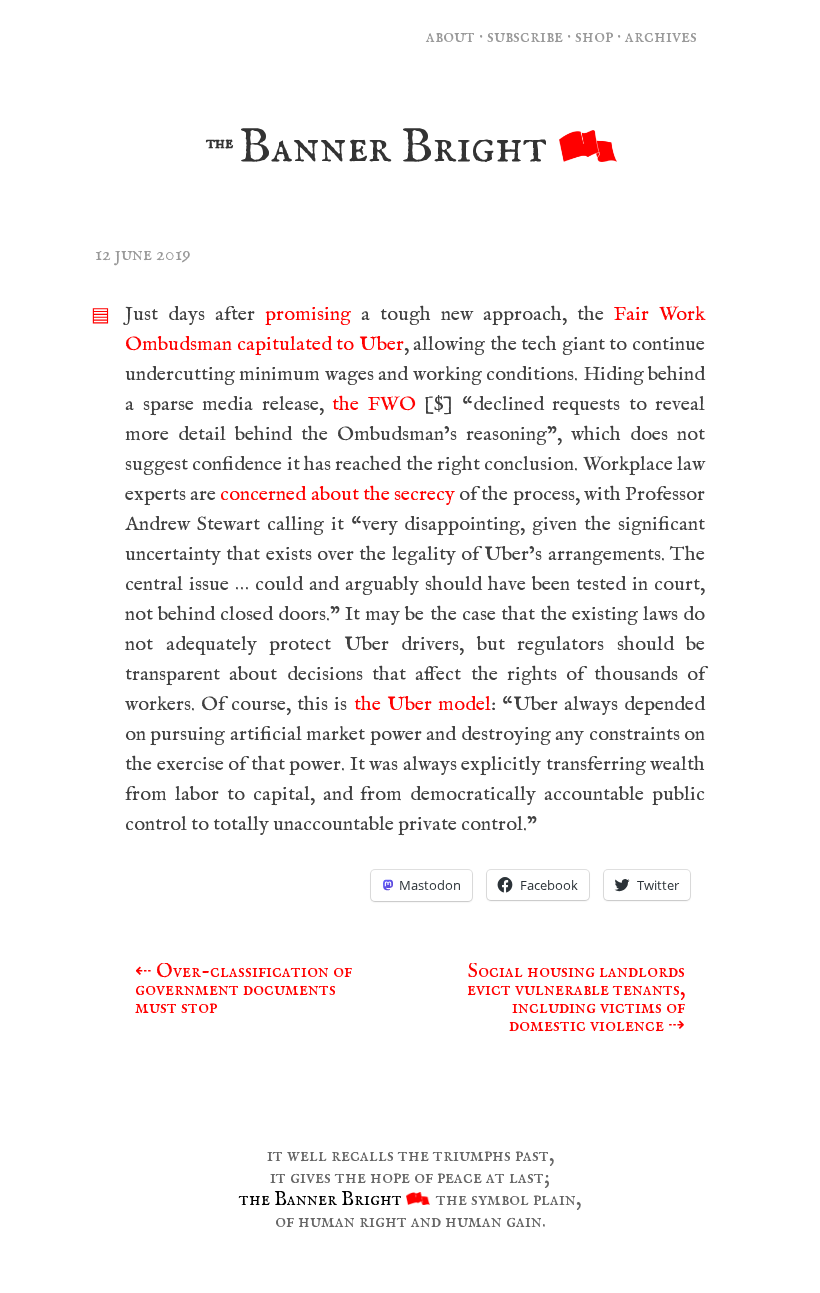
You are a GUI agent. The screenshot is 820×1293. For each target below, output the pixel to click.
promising (308, 314)
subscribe (525, 36)
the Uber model (422, 704)
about (450, 36)
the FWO (374, 404)
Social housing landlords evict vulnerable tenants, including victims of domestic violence (576, 998)
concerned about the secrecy (337, 494)
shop (594, 36)
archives (661, 36)
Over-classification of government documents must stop (243, 989)
